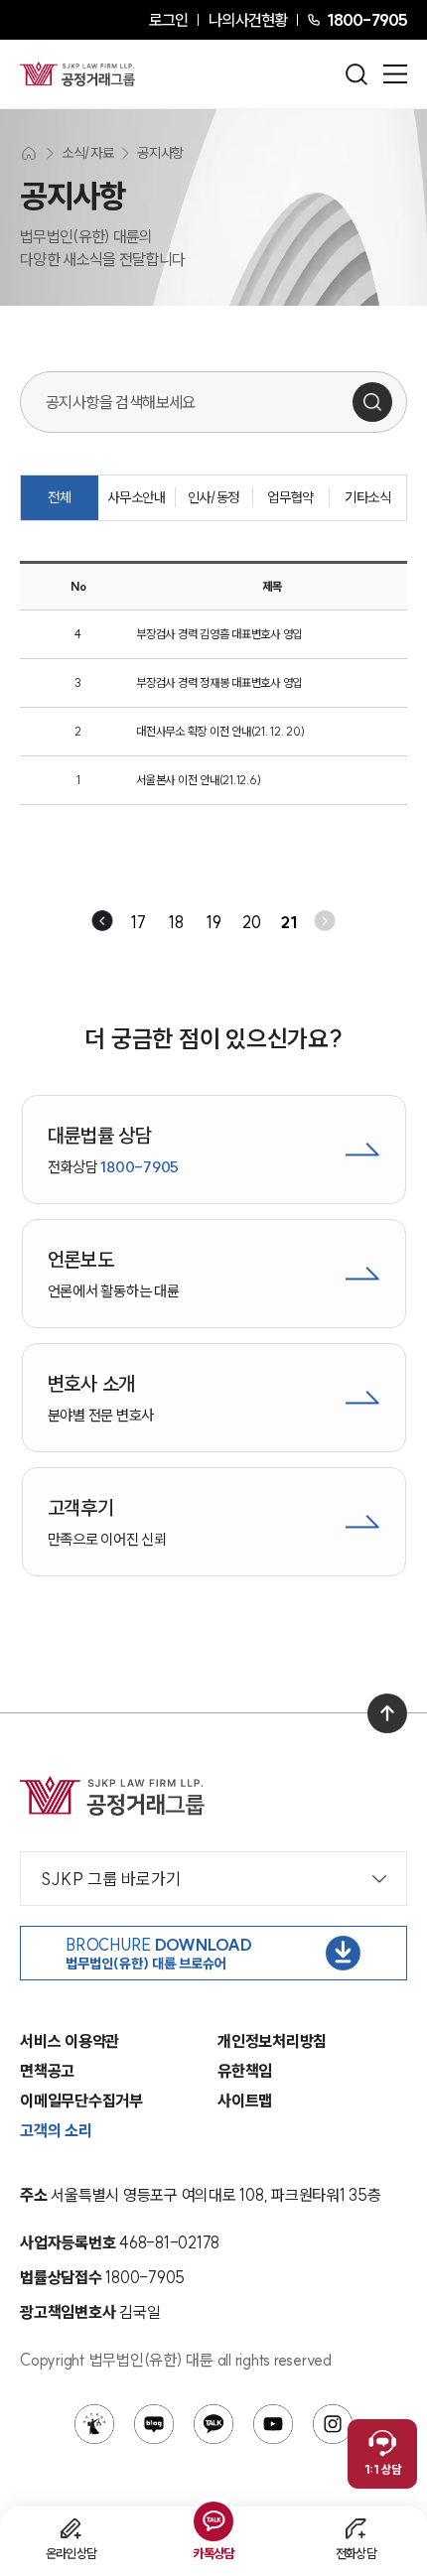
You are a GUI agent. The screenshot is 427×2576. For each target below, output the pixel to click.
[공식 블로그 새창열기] (154, 2424)
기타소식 (368, 497)
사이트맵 (245, 2101)
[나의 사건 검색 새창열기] (94, 2424)
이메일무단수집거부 (81, 2101)
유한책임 (245, 2071)
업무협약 (290, 497)
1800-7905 (367, 20)
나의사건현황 (248, 20)
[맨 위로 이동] (387, 1713)
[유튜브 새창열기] (273, 2424)
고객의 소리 (56, 2130)
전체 (59, 497)
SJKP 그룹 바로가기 (111, 1879)
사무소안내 (136, 497)
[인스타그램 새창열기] (333, 2424)
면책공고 (47, 2071)
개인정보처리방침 (272, 2041)
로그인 (168, 20)
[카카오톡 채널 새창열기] (213, 2424)
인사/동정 (213, 497)
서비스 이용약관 (70, 2041)
